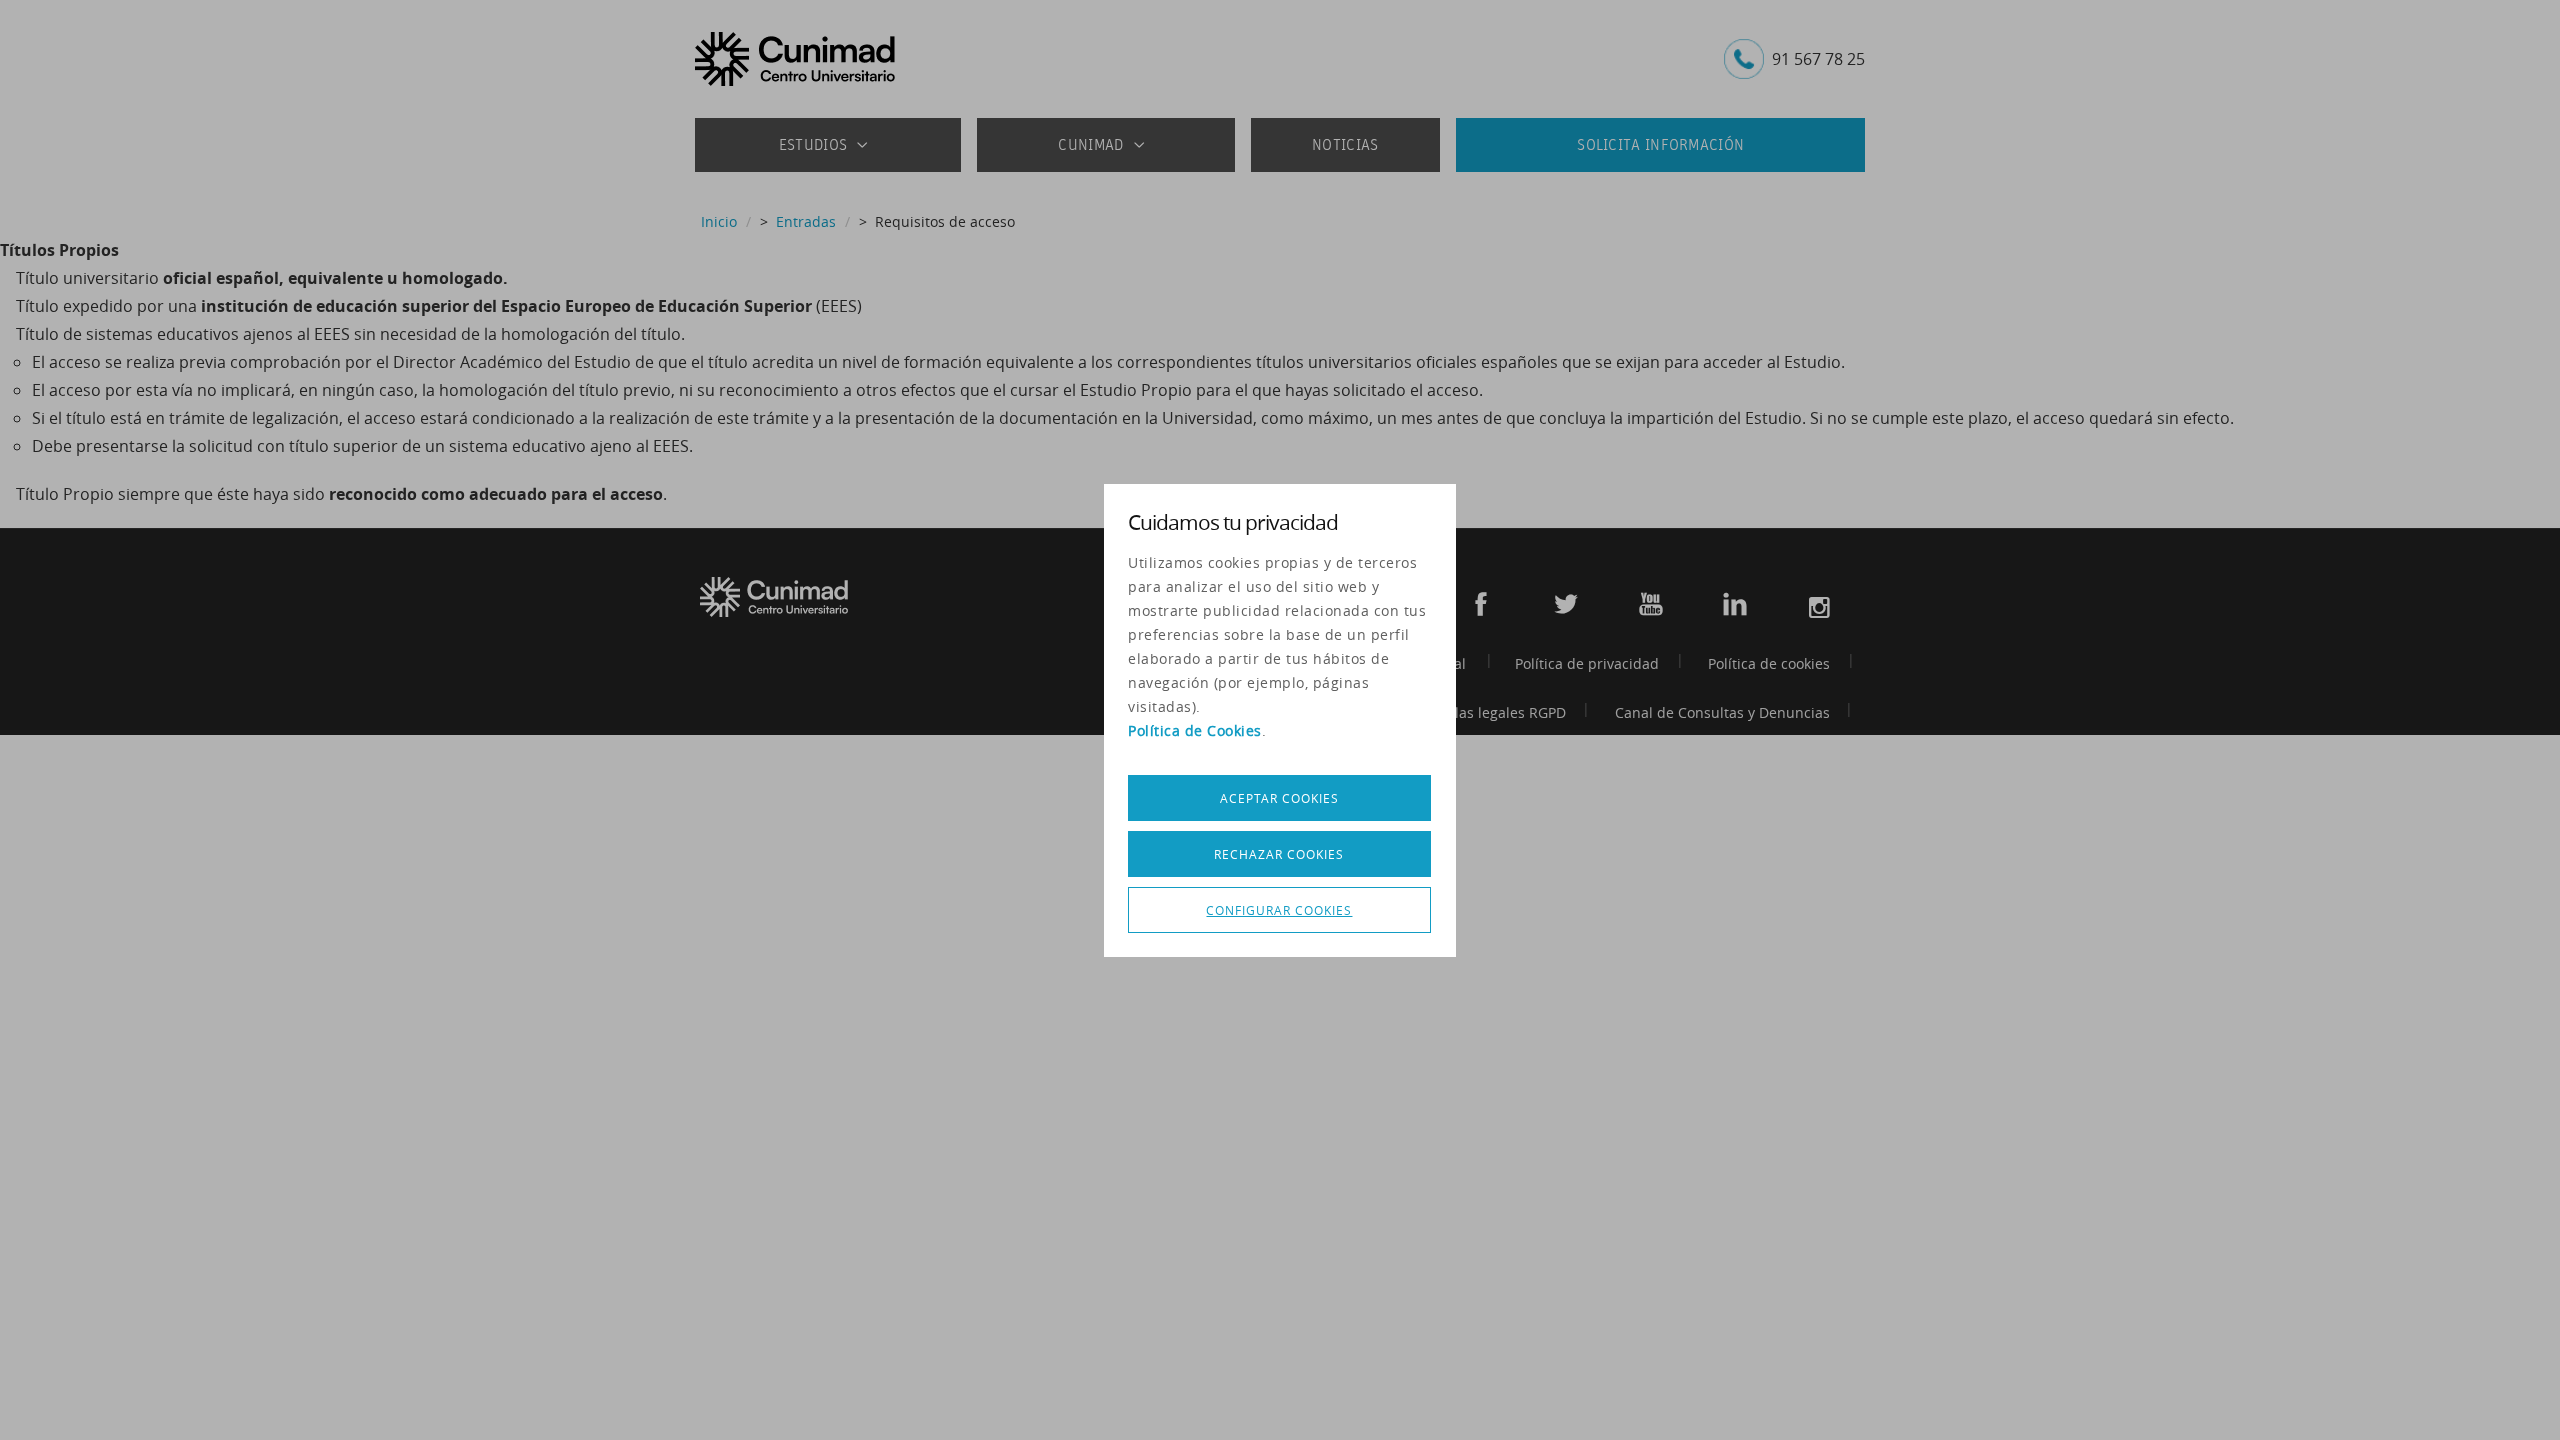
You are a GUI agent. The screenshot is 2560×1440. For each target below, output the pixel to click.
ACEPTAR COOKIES (1279, 798)
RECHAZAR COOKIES (1279, 854)
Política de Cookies (1195, 730)
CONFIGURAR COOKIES (1279, 910)
